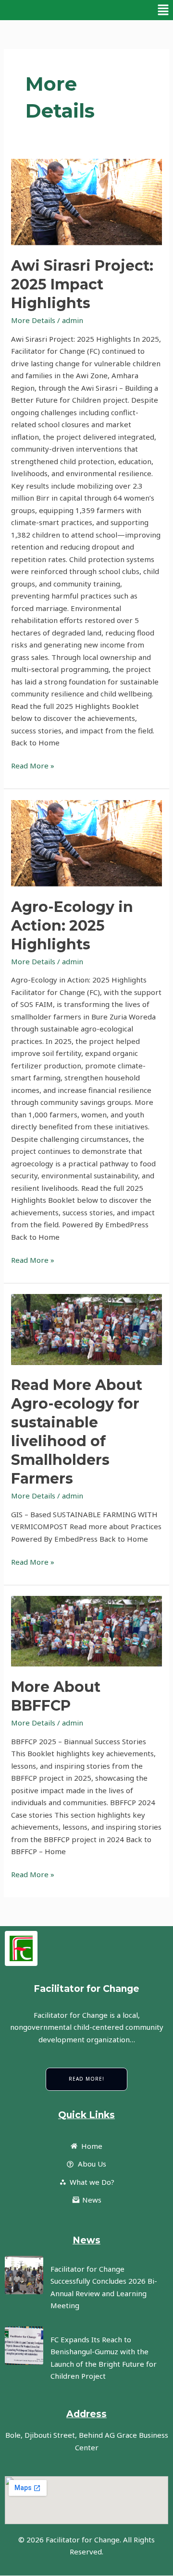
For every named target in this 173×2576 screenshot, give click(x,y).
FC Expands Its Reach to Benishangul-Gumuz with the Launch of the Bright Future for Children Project (104, 2358)
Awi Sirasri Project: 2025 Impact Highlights (82, 284)
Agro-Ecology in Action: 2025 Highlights (72, 926)
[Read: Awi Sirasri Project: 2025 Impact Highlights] (86, 202)
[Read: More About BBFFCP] (86, 1631)
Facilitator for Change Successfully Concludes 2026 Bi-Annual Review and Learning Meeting (104, 2287)
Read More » (33, 765)
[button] (163, 10)
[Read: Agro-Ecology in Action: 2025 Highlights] (86, 844)
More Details (33, 320)
